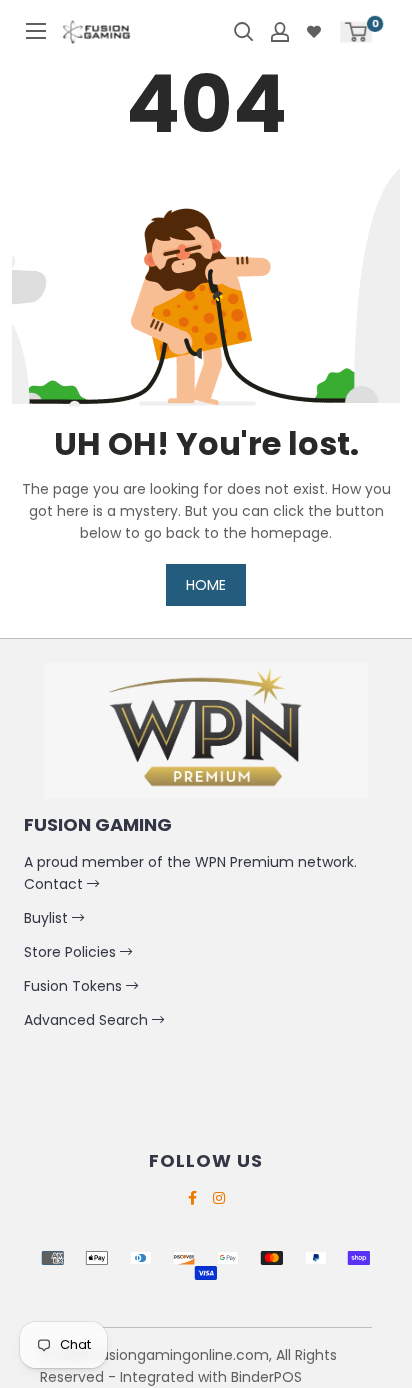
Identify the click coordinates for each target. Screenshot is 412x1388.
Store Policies (72, 952)
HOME (206, 585)
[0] (356, 31)
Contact (55, 884)
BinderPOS (266, 1377)
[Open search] (244, 32)
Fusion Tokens (75, 986)
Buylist (48, 918)
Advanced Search (88, 1020)
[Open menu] (36, 31)
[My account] (280, 32)
